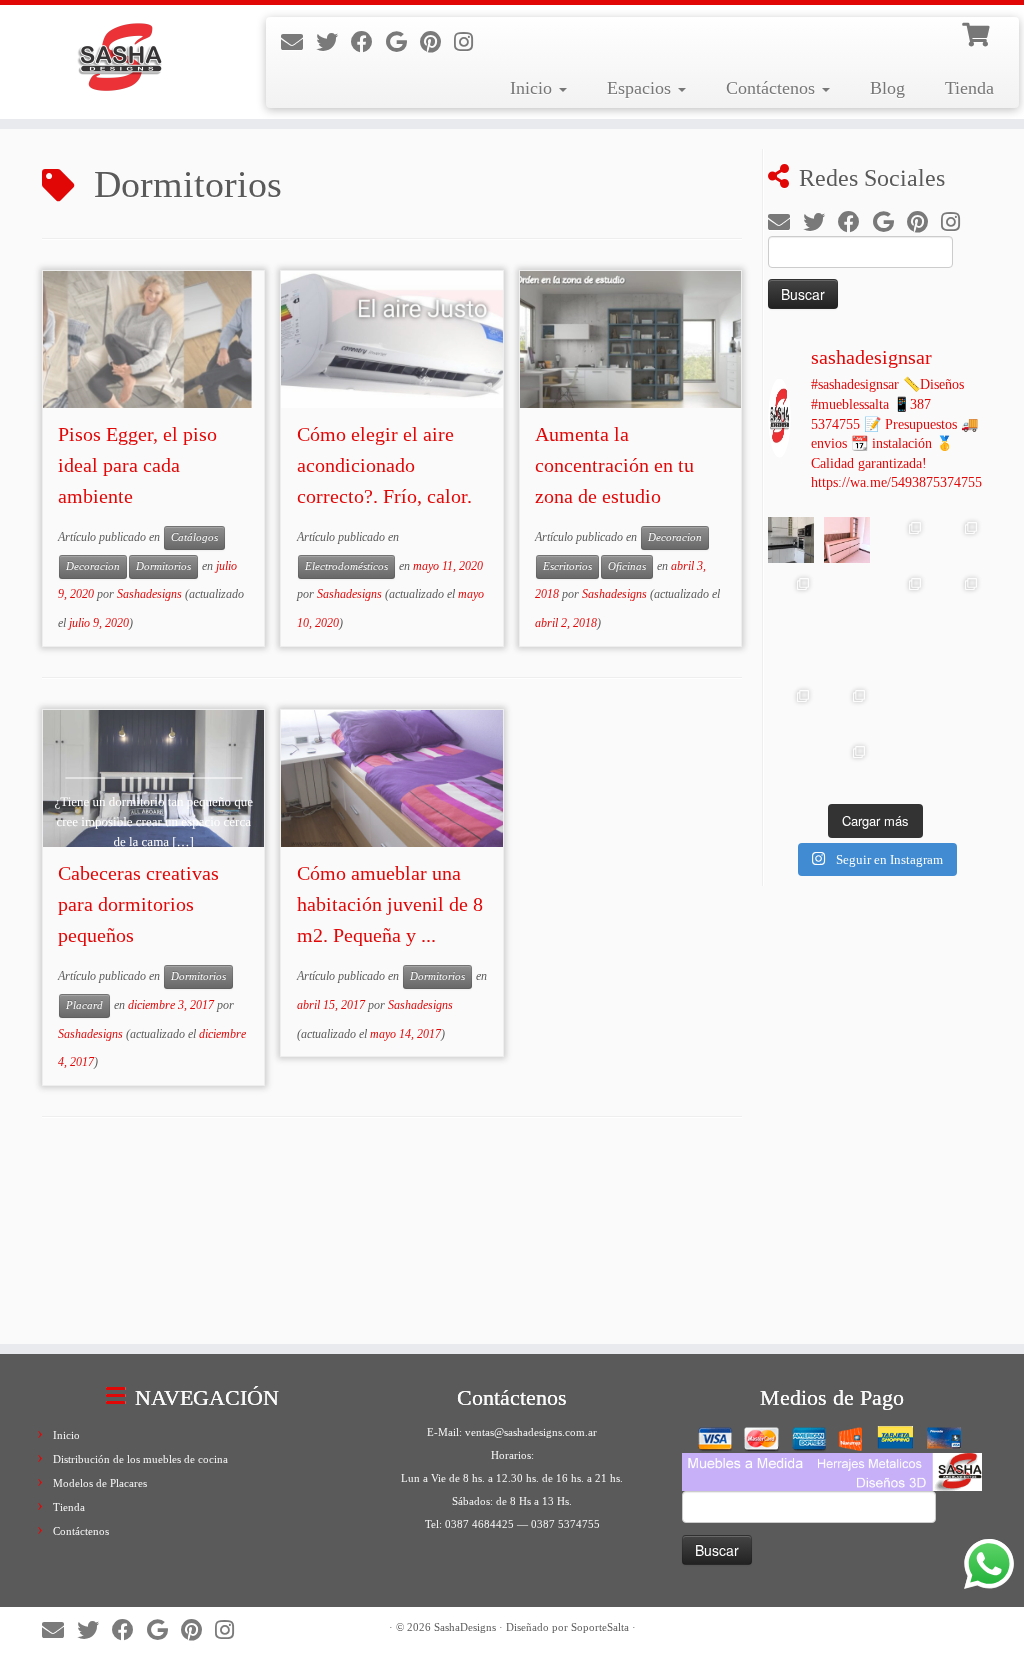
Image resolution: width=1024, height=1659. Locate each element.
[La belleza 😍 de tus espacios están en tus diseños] (959, 764)
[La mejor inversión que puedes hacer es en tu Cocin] (847, 596)
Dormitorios (163, 566)
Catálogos (194, 537)
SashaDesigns (465, 1627)
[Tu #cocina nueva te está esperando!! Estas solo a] (791, 764)
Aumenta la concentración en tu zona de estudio (614, 465)
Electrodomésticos (346, 566)
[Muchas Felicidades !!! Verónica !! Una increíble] (847, 708)
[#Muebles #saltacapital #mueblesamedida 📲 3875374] (847, 540)
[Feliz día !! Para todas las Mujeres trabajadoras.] (847, 652)
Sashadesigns (149, 594)
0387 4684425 (479, 1524)
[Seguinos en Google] (403, 42)
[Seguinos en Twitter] (333, 42)
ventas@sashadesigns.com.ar (531, 1432)
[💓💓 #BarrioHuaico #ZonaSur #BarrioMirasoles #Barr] (903, 540)
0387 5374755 (565, 1524)
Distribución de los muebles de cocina (140, 1459)
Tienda (969, 88)
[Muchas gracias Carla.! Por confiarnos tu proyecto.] (791, 708)
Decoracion (93, 566)
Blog (887, 88)
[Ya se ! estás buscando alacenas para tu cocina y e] (959, 652)
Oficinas (627, 566)
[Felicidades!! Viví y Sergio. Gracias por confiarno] (903, 764)
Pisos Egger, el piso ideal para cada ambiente (137, 465)
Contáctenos (773, 88)
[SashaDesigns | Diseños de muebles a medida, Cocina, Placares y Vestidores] (120, 60)
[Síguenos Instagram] (470, 42)
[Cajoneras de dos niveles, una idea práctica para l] (903, 708)
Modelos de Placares (100, 1483)
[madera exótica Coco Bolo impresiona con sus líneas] (791, 596)
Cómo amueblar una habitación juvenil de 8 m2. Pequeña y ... (390, 904)
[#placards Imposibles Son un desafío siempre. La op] (791, 652)
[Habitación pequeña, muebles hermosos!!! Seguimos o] (959, 596)
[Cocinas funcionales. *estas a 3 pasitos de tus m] (903, 596)
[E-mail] (298, 42)
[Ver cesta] (978, 32)
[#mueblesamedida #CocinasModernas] (791, 540)
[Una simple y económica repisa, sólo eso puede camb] (903, 652)
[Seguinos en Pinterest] (437, 42)
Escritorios (567, 566)
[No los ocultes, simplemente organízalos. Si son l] (959, 708)
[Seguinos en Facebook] (368, 42)
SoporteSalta (600, 1627)
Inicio (533, 88)
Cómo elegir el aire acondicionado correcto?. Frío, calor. (384, 465)
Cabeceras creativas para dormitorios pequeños (138, 904)
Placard (84, 1005)
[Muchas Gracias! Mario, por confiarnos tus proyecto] (847, 764)
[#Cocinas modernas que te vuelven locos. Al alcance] (959, 540)
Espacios (641, 88)
